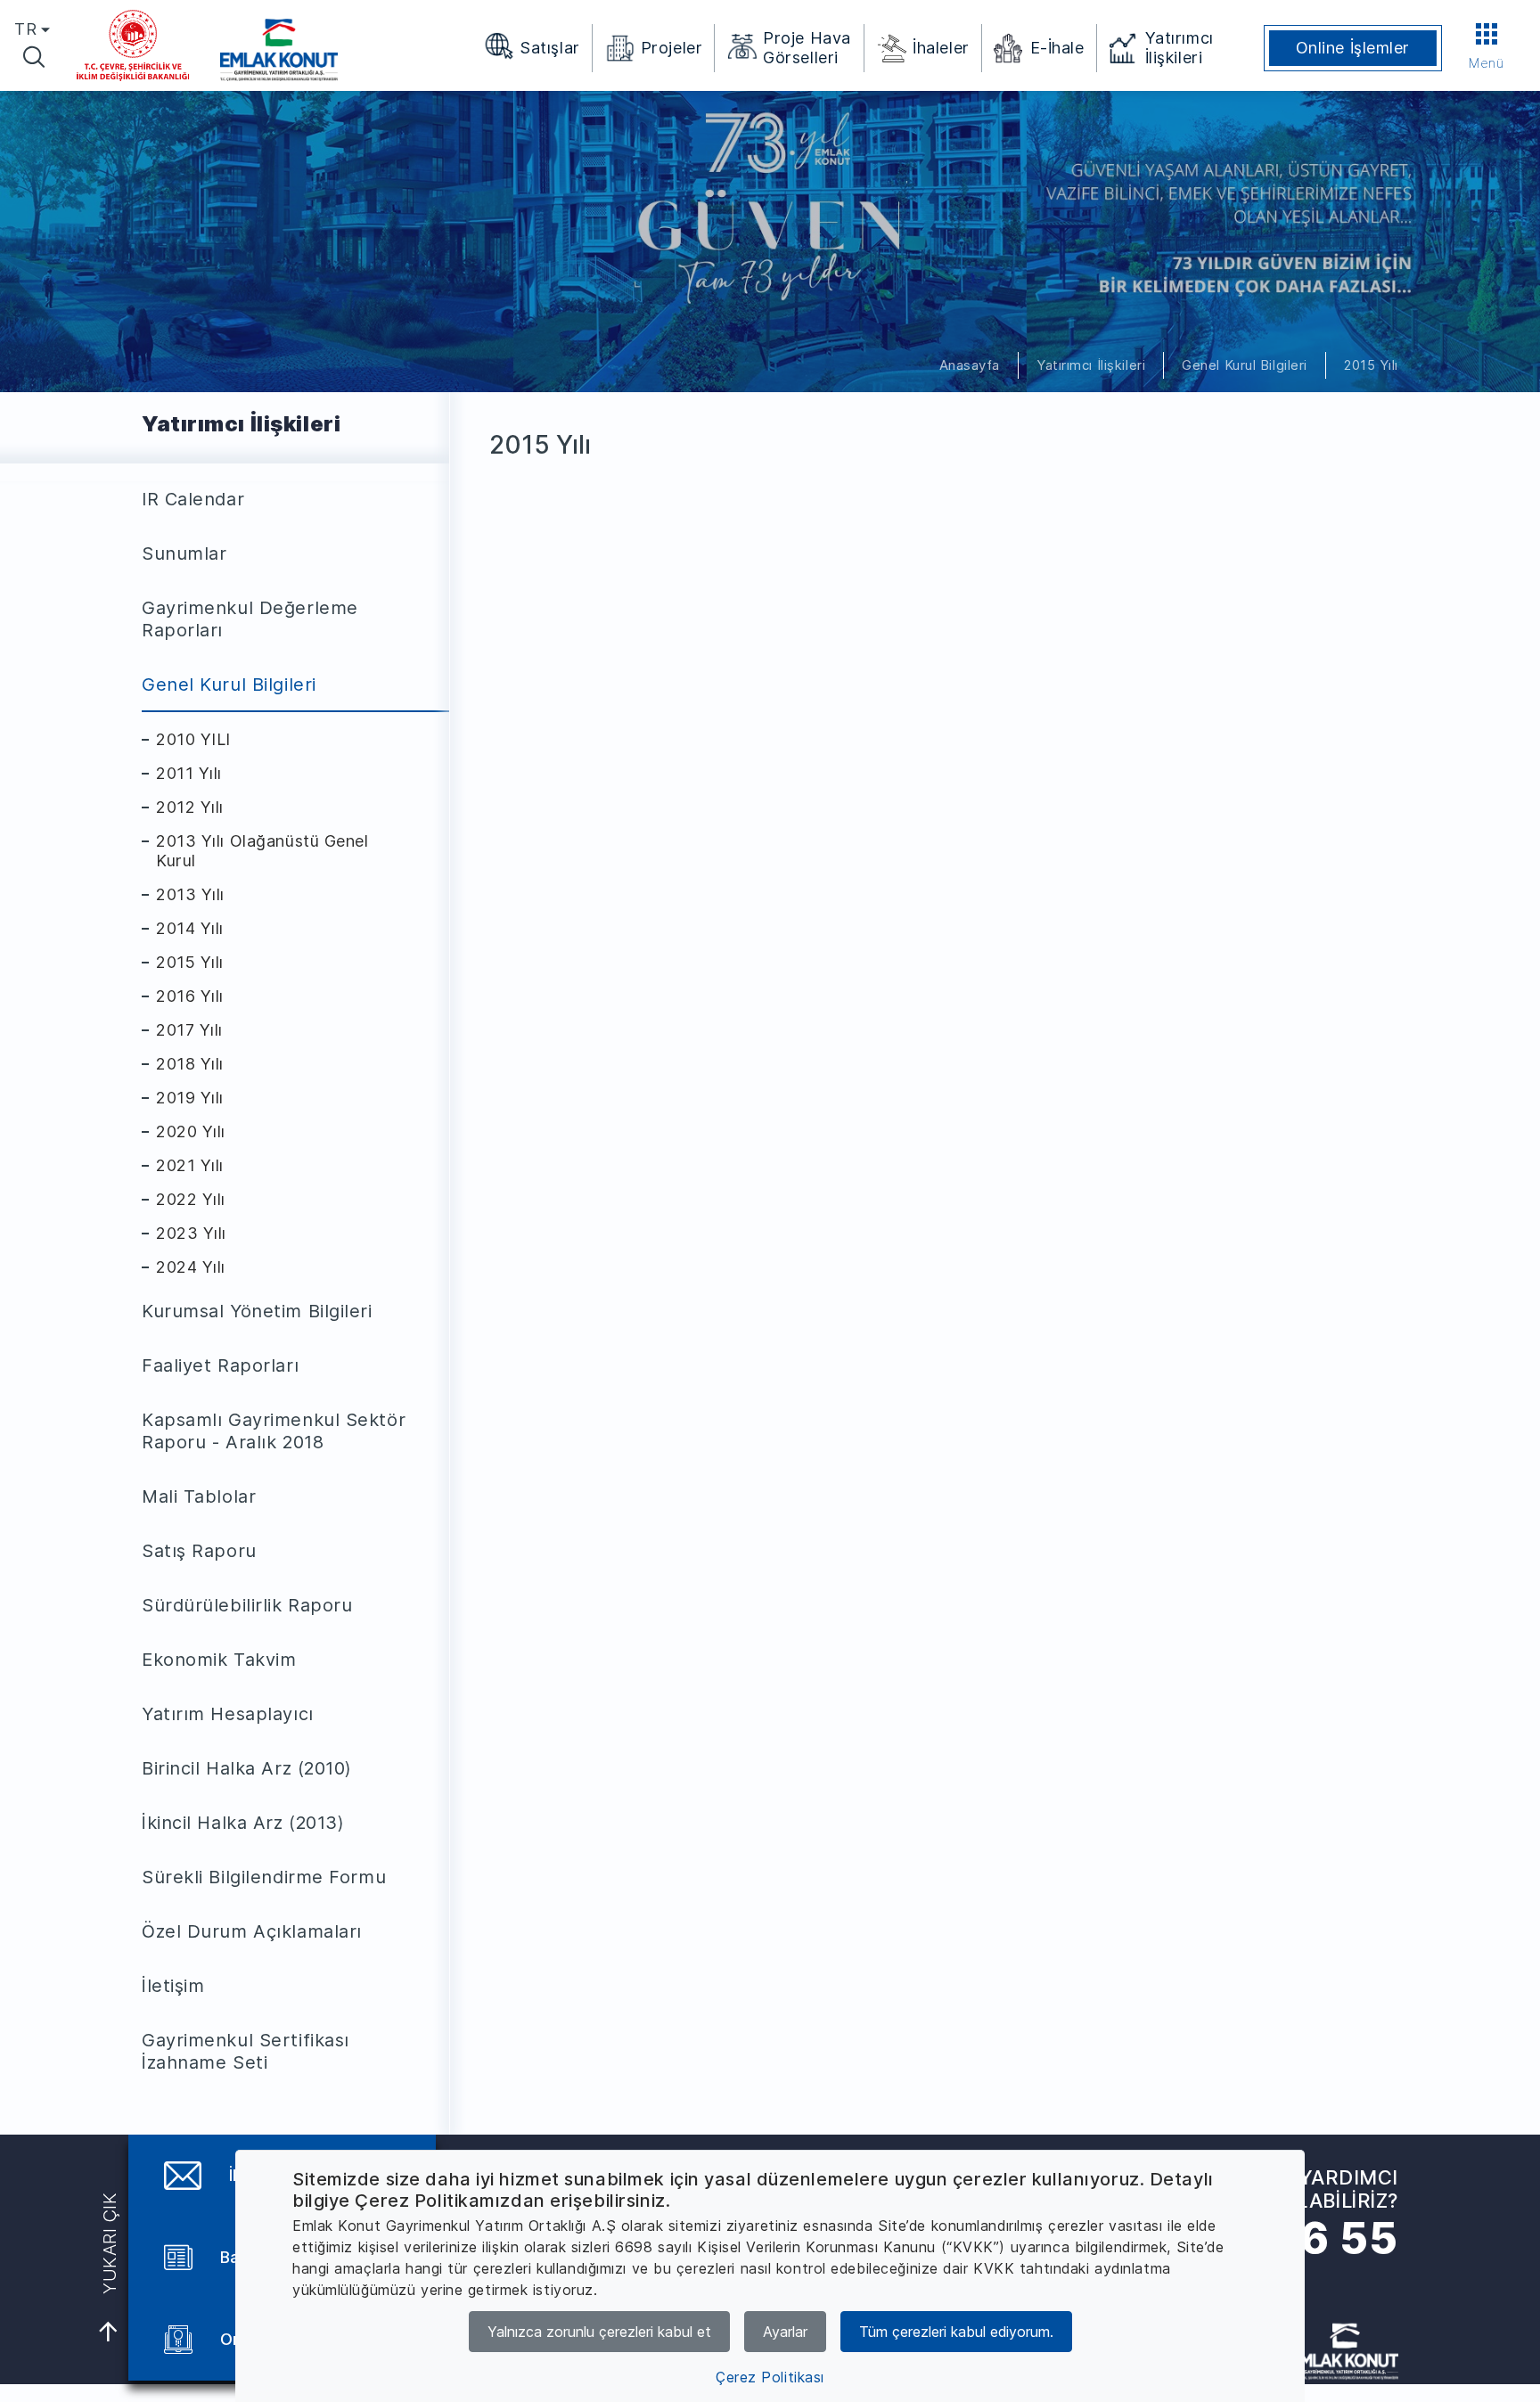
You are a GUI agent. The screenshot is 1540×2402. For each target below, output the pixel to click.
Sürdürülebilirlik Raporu (247, 1605)
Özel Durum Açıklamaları (252, 1931)
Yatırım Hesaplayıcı (228, 1714)
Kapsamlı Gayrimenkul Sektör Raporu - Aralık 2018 (274, 1431)
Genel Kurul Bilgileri (1245, 365)
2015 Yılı (1371, 365)
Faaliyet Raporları (220, 1365)
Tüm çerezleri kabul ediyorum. (956, 2332)
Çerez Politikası (770, 2377)
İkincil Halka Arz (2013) (243, 1823)
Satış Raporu (199, 1551)
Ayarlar (785, 2332)
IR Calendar (193, 499)
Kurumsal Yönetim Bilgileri (257, 1311)
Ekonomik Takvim (219, 1660)
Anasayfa (970, 365)
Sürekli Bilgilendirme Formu (264, 1877)
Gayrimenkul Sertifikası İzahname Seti (246, 2051)
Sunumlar (184, 553)
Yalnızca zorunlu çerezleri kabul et (599, 2332)
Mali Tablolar (199, 1496)
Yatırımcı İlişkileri (1091, 365)
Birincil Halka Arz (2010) (247, 1768)
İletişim (173, 1986)
